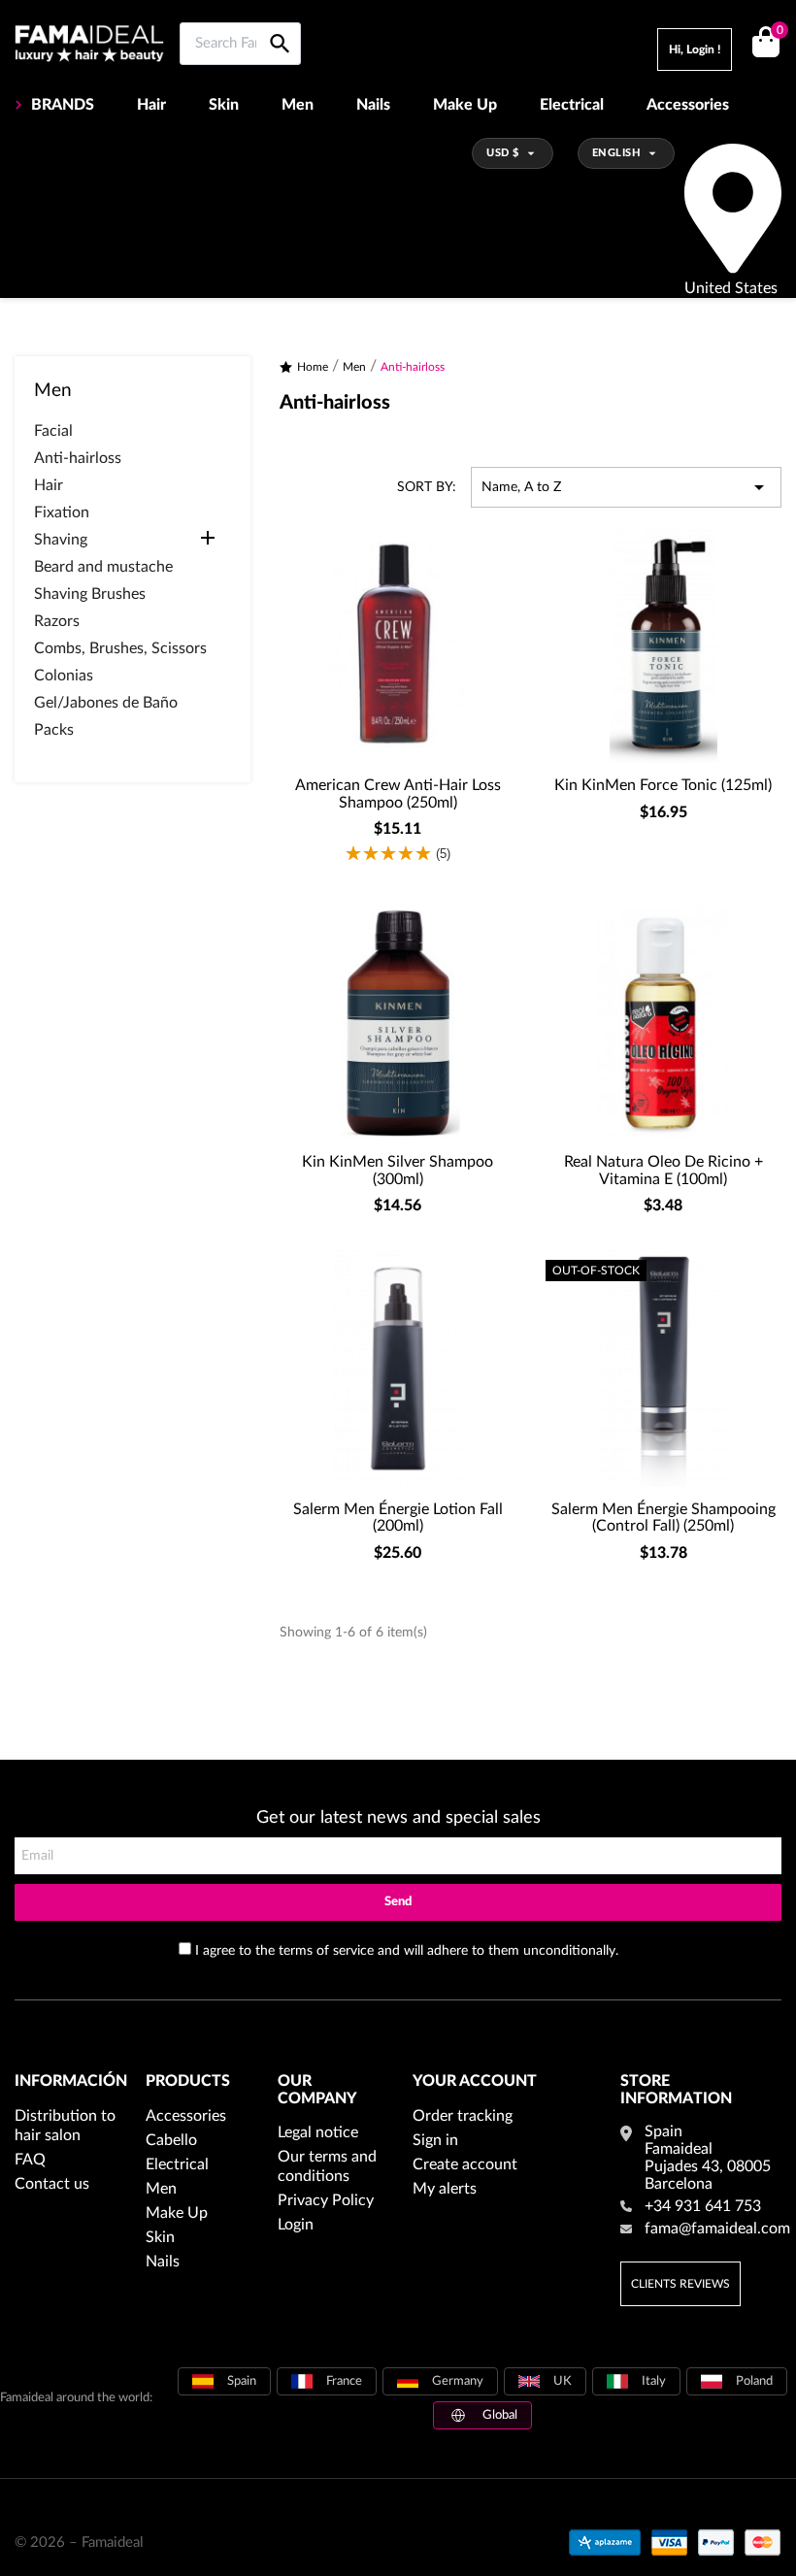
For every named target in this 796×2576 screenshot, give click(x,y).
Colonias (64, 676)
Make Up (465, 105)
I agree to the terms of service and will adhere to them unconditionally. (407, 1951)
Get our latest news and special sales (398, 1818)
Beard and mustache (103, 567)
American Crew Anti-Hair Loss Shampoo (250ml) (398, 794)
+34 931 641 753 (703, 2206)
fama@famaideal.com (717, 2229)
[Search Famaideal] (280, 22)
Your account (475, 2081)
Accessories (688, 105)
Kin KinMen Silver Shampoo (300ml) (398, 1171)
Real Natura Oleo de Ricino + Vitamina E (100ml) (663, 1171)
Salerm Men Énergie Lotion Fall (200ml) (398, 1518)
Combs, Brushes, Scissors (120, 648)
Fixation (62, 512)
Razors (57, 621)
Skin (224, 105)
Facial (53, 431)
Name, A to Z (626, 487)
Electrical (572, 105)
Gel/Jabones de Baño (106, 703)
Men (298, 105)
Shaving (61, 540)
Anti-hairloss (78, 458)
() (779, 31)
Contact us (52, 2184)
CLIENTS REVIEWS (680, 2284)
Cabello (171, 2140)
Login (296, 2225)
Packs (54, 730)
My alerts (445, 2189)
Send (398, 1902)
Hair (151, 105)
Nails (373, 105)
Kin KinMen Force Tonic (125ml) (663, 785)
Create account (465, 2164)
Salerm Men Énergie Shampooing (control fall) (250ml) (663, 1518)
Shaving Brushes (90, 594)
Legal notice (318, 2132)
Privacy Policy (326, 2200)
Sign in (435, 2140)
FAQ (30, 2160)
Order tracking (463, 2116)
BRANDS (63, 105)
